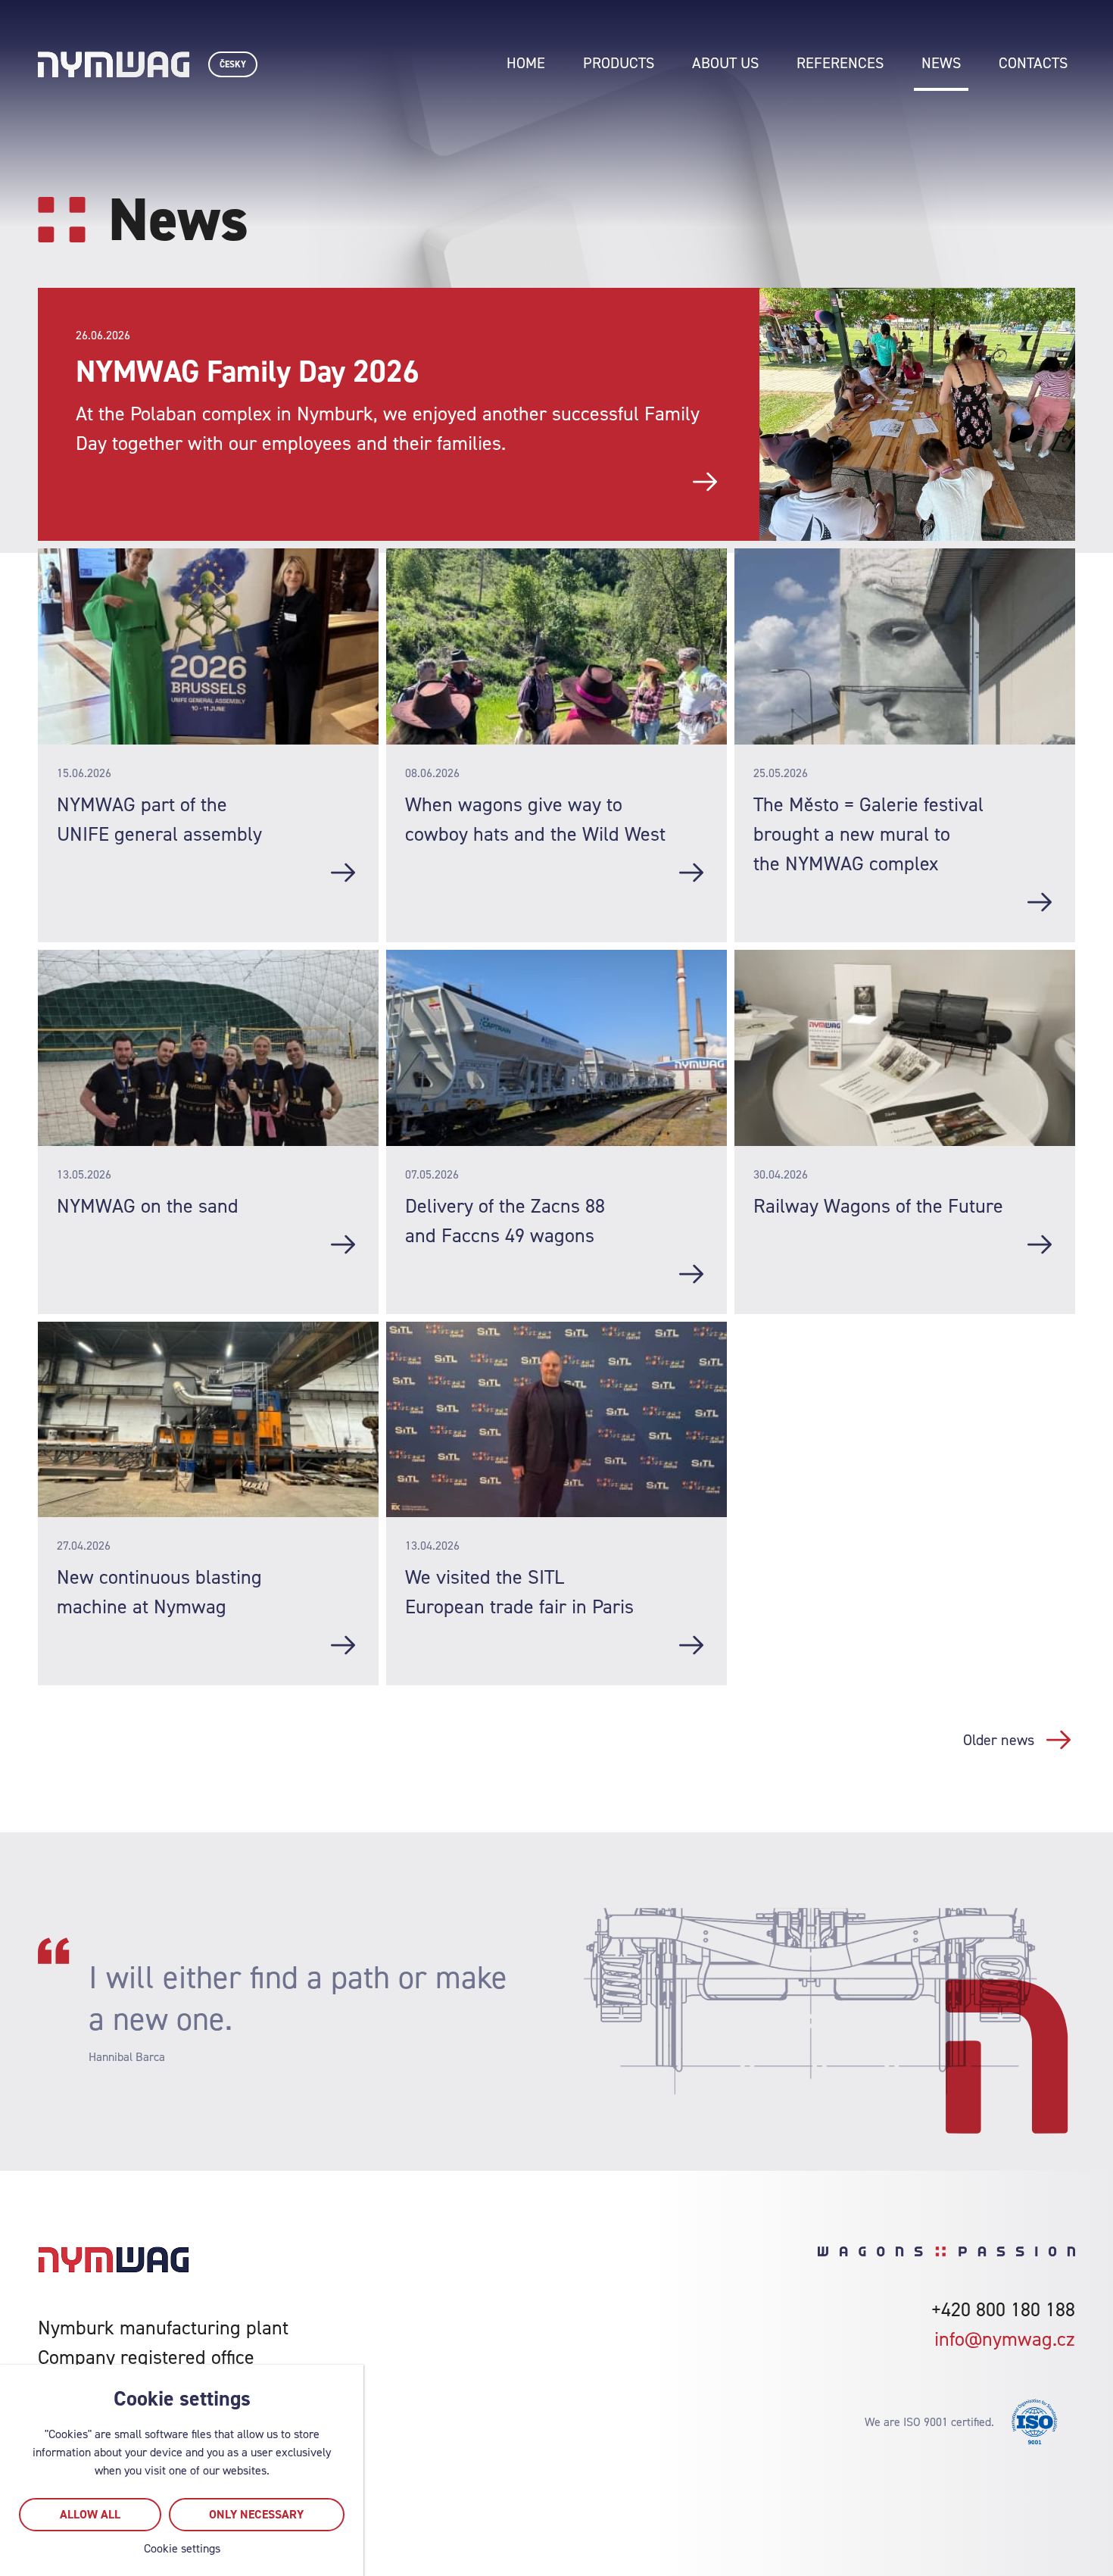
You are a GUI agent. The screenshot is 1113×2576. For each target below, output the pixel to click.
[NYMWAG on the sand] (343, 1244)
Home (526, 63)
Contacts (1033, 63)
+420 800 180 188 (1003, 2309)
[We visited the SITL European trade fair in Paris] (691, 1645)
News (941, 63)
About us (725, 63)
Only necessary (256, 2514)
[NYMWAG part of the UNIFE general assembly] (343, 873)
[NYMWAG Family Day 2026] (705, 482)
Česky (233, 64)
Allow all (90, 2514)
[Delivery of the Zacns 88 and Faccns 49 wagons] (691, 1274)
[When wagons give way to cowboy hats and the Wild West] (691, 873)
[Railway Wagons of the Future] (1040, 1244)
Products (619, 63)
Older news (999, 1740)
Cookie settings (182, 2548)
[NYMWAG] (114, 64)
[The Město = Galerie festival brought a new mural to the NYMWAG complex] (1040, 902)
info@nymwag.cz (1005, 2339)
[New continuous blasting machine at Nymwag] (343, 1645)
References (840, 63)
